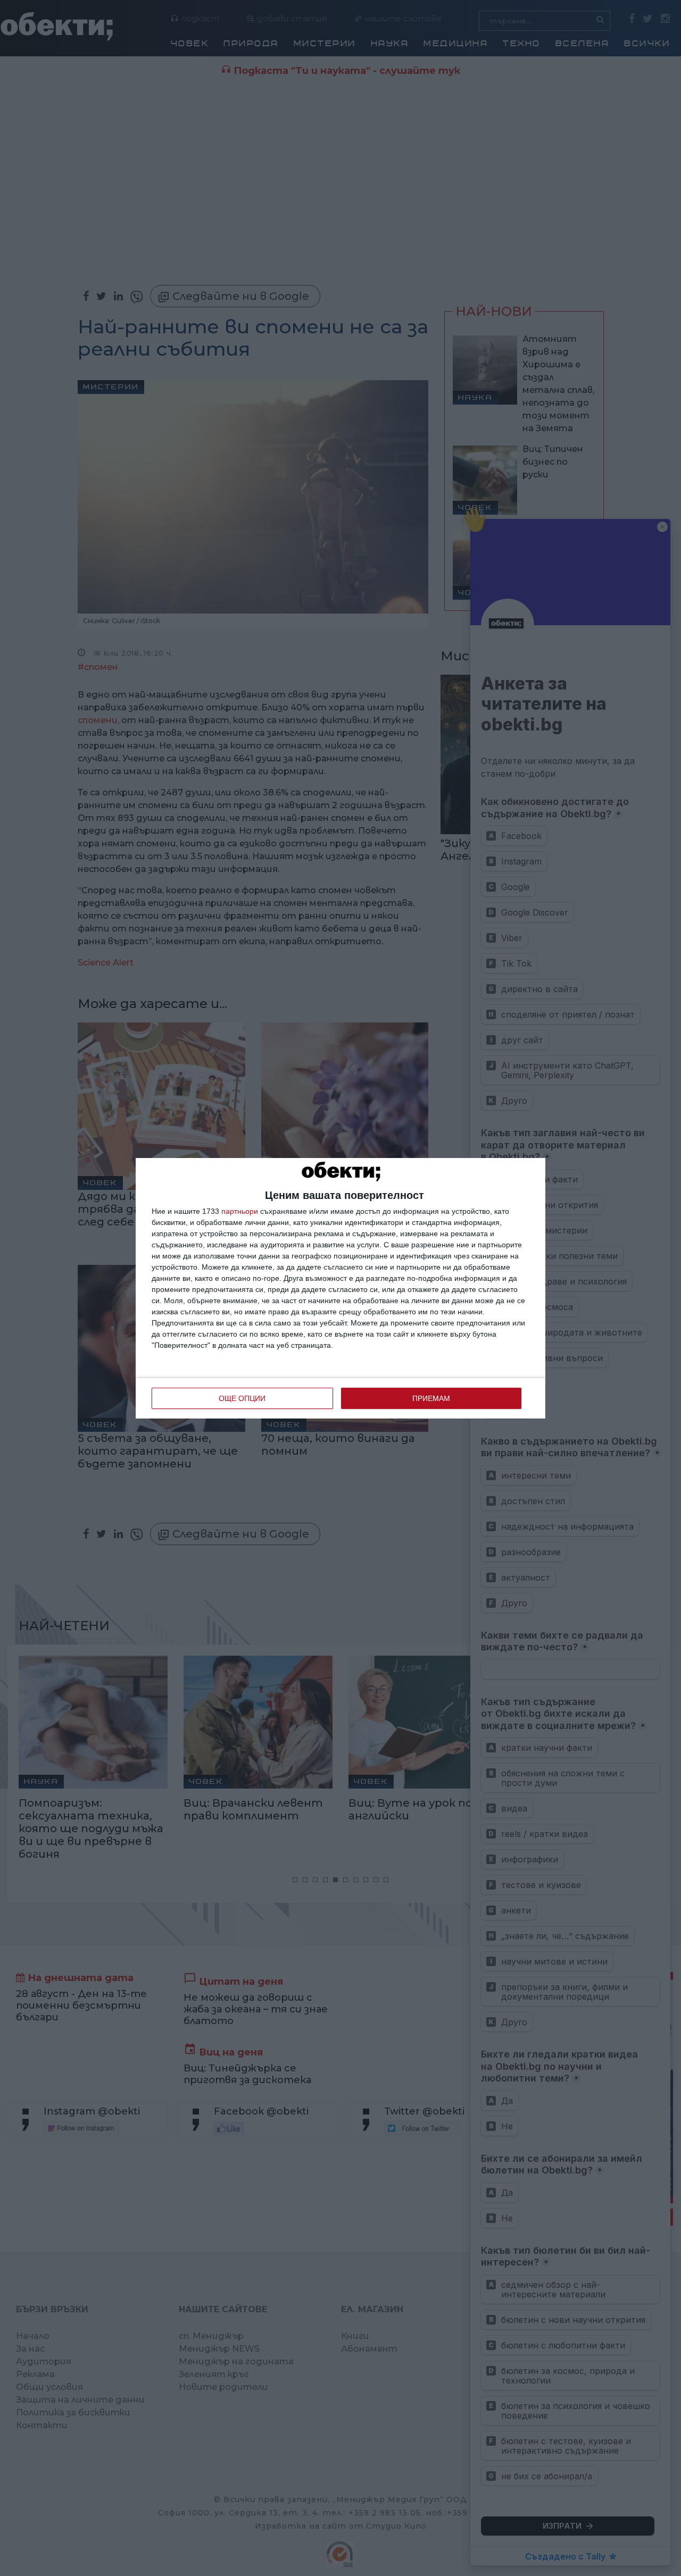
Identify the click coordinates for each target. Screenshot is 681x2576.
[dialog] (340, 1288)
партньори (240, 1211)
